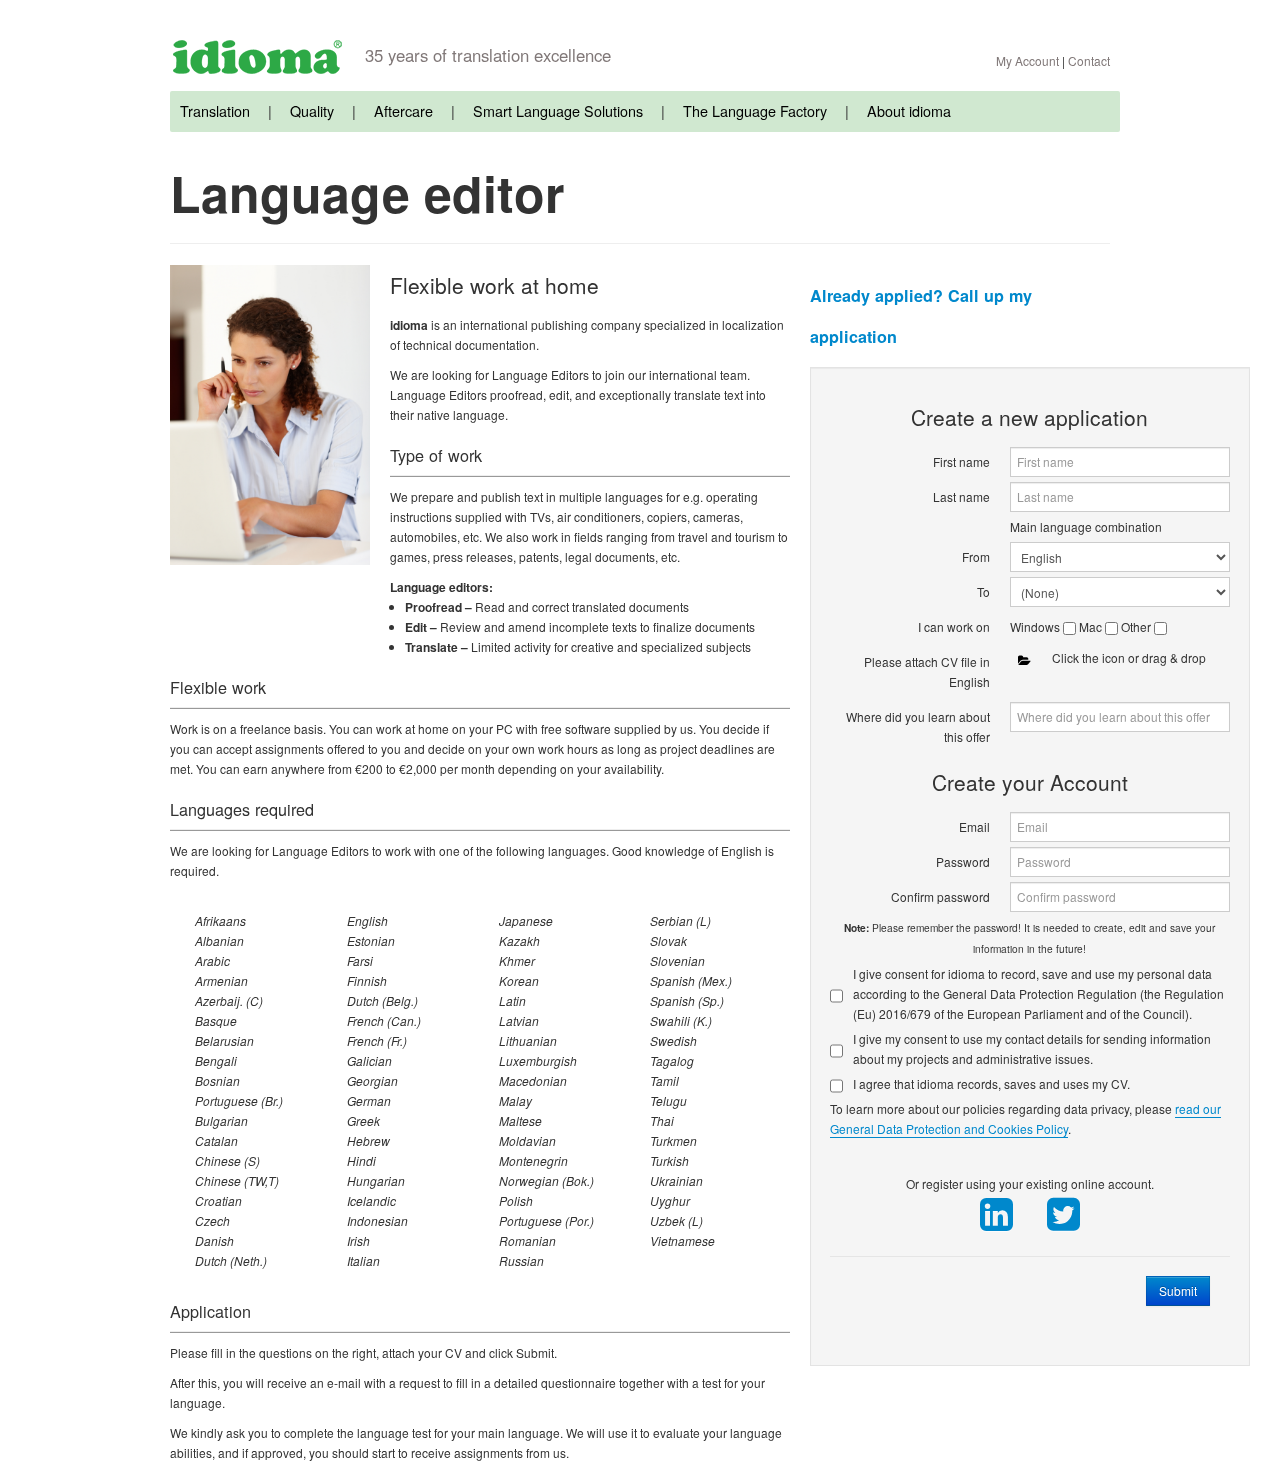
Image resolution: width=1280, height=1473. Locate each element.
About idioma (909, 110)
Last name (961, 496)
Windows (1036, 626)
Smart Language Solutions (558, 110)
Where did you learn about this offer (918, 726)
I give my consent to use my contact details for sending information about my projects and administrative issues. (1032, 1048)
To (983, 591)
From (976, 556)
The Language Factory (755, 110)
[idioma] (257, 57)
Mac (1092, 626)
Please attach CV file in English (927, 671)
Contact (1089, 60)
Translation (215, 110)
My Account (1027, 60)
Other (1137, 626)
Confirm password (940, 896)
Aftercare (403, 110)
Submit (1178, 1290)
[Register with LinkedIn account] (996, 1215)
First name (961, 461)
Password (963, 861)
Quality (312, 110)
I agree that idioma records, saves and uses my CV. (991, 1083)
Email (974, 826)
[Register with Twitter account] (1062, 1215)
